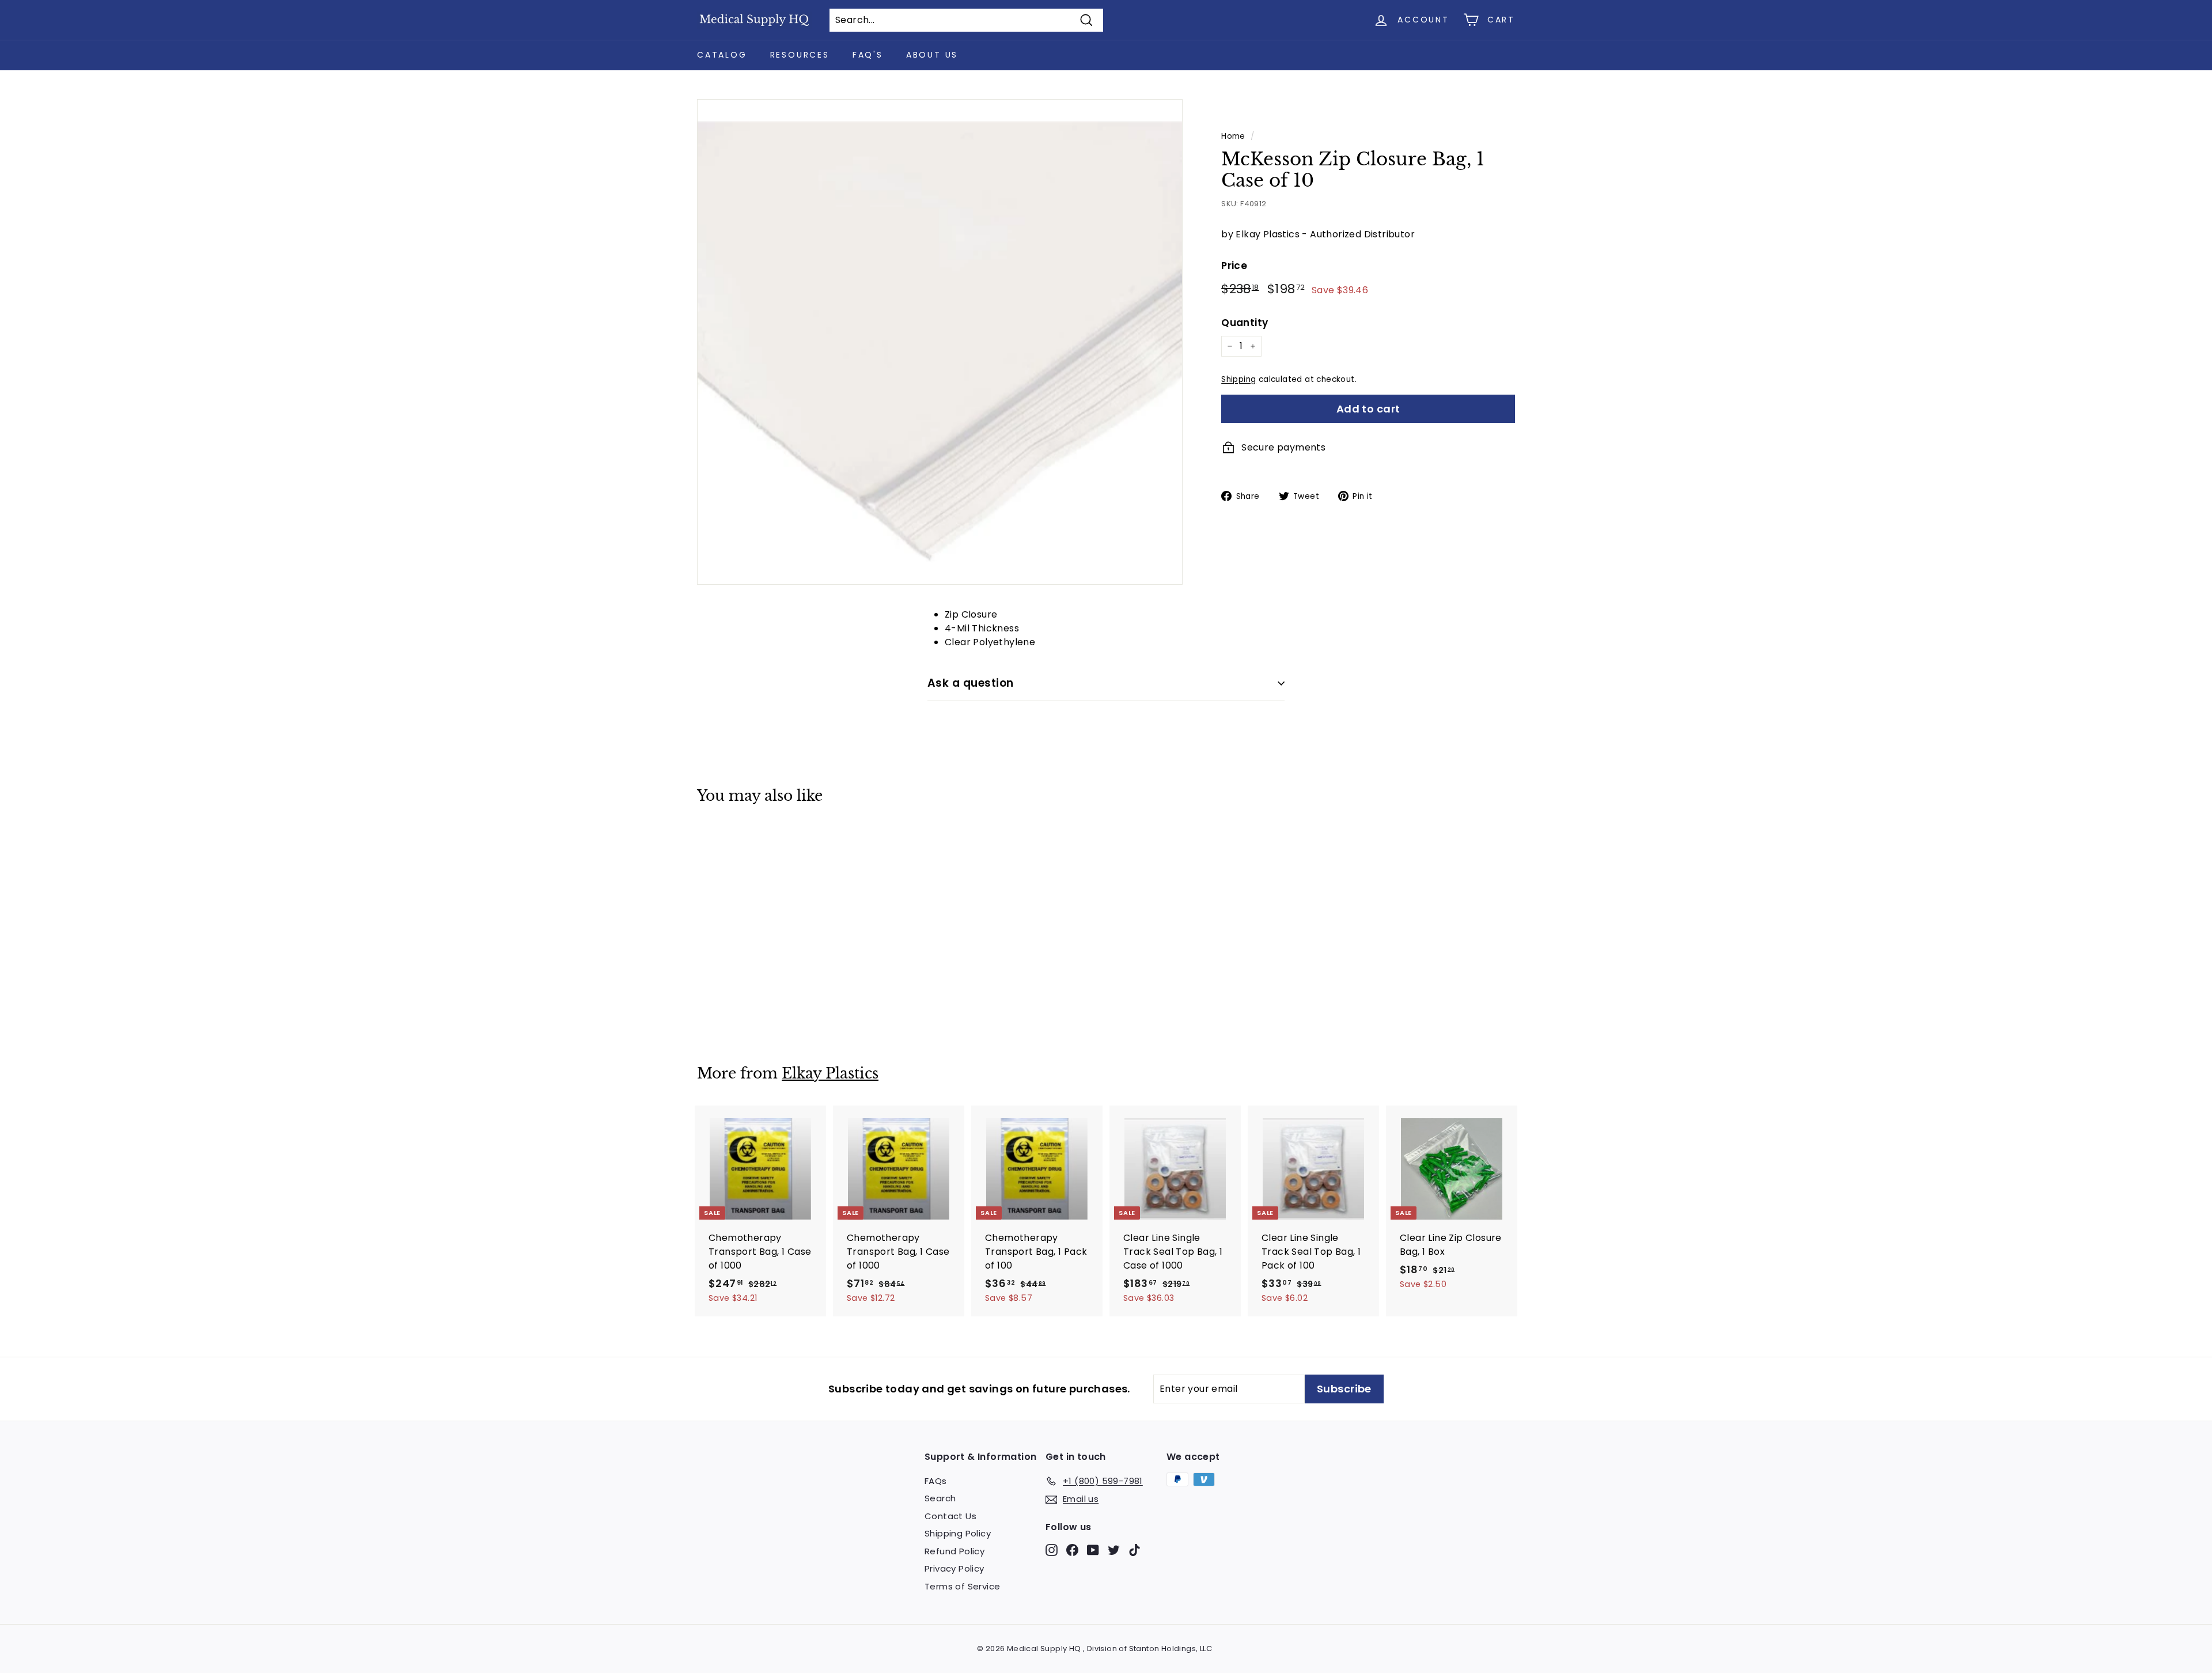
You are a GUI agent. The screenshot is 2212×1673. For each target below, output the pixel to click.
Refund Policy (955, 1551)
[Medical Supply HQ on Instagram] (1052, 1549)
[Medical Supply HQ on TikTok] (1135, 1549)
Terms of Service (962, 1586)
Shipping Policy (958, 1533)
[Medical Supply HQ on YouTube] (1093, 1549)
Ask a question (971, 683)
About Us (932, 55)
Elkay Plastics (830, 1074)
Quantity (1245, 322)
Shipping (1238, 379)
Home (1233, 136)
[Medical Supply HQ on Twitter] (1114, 1549)
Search (940, 1498)
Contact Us (950, 1516)
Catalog (722, 55)
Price (1234, 266)
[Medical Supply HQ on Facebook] (1072, 1549)
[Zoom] (940, 342)
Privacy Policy (955, 1568)
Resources (800, 55)
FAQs (936, 1481)
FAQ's (868, 55)
